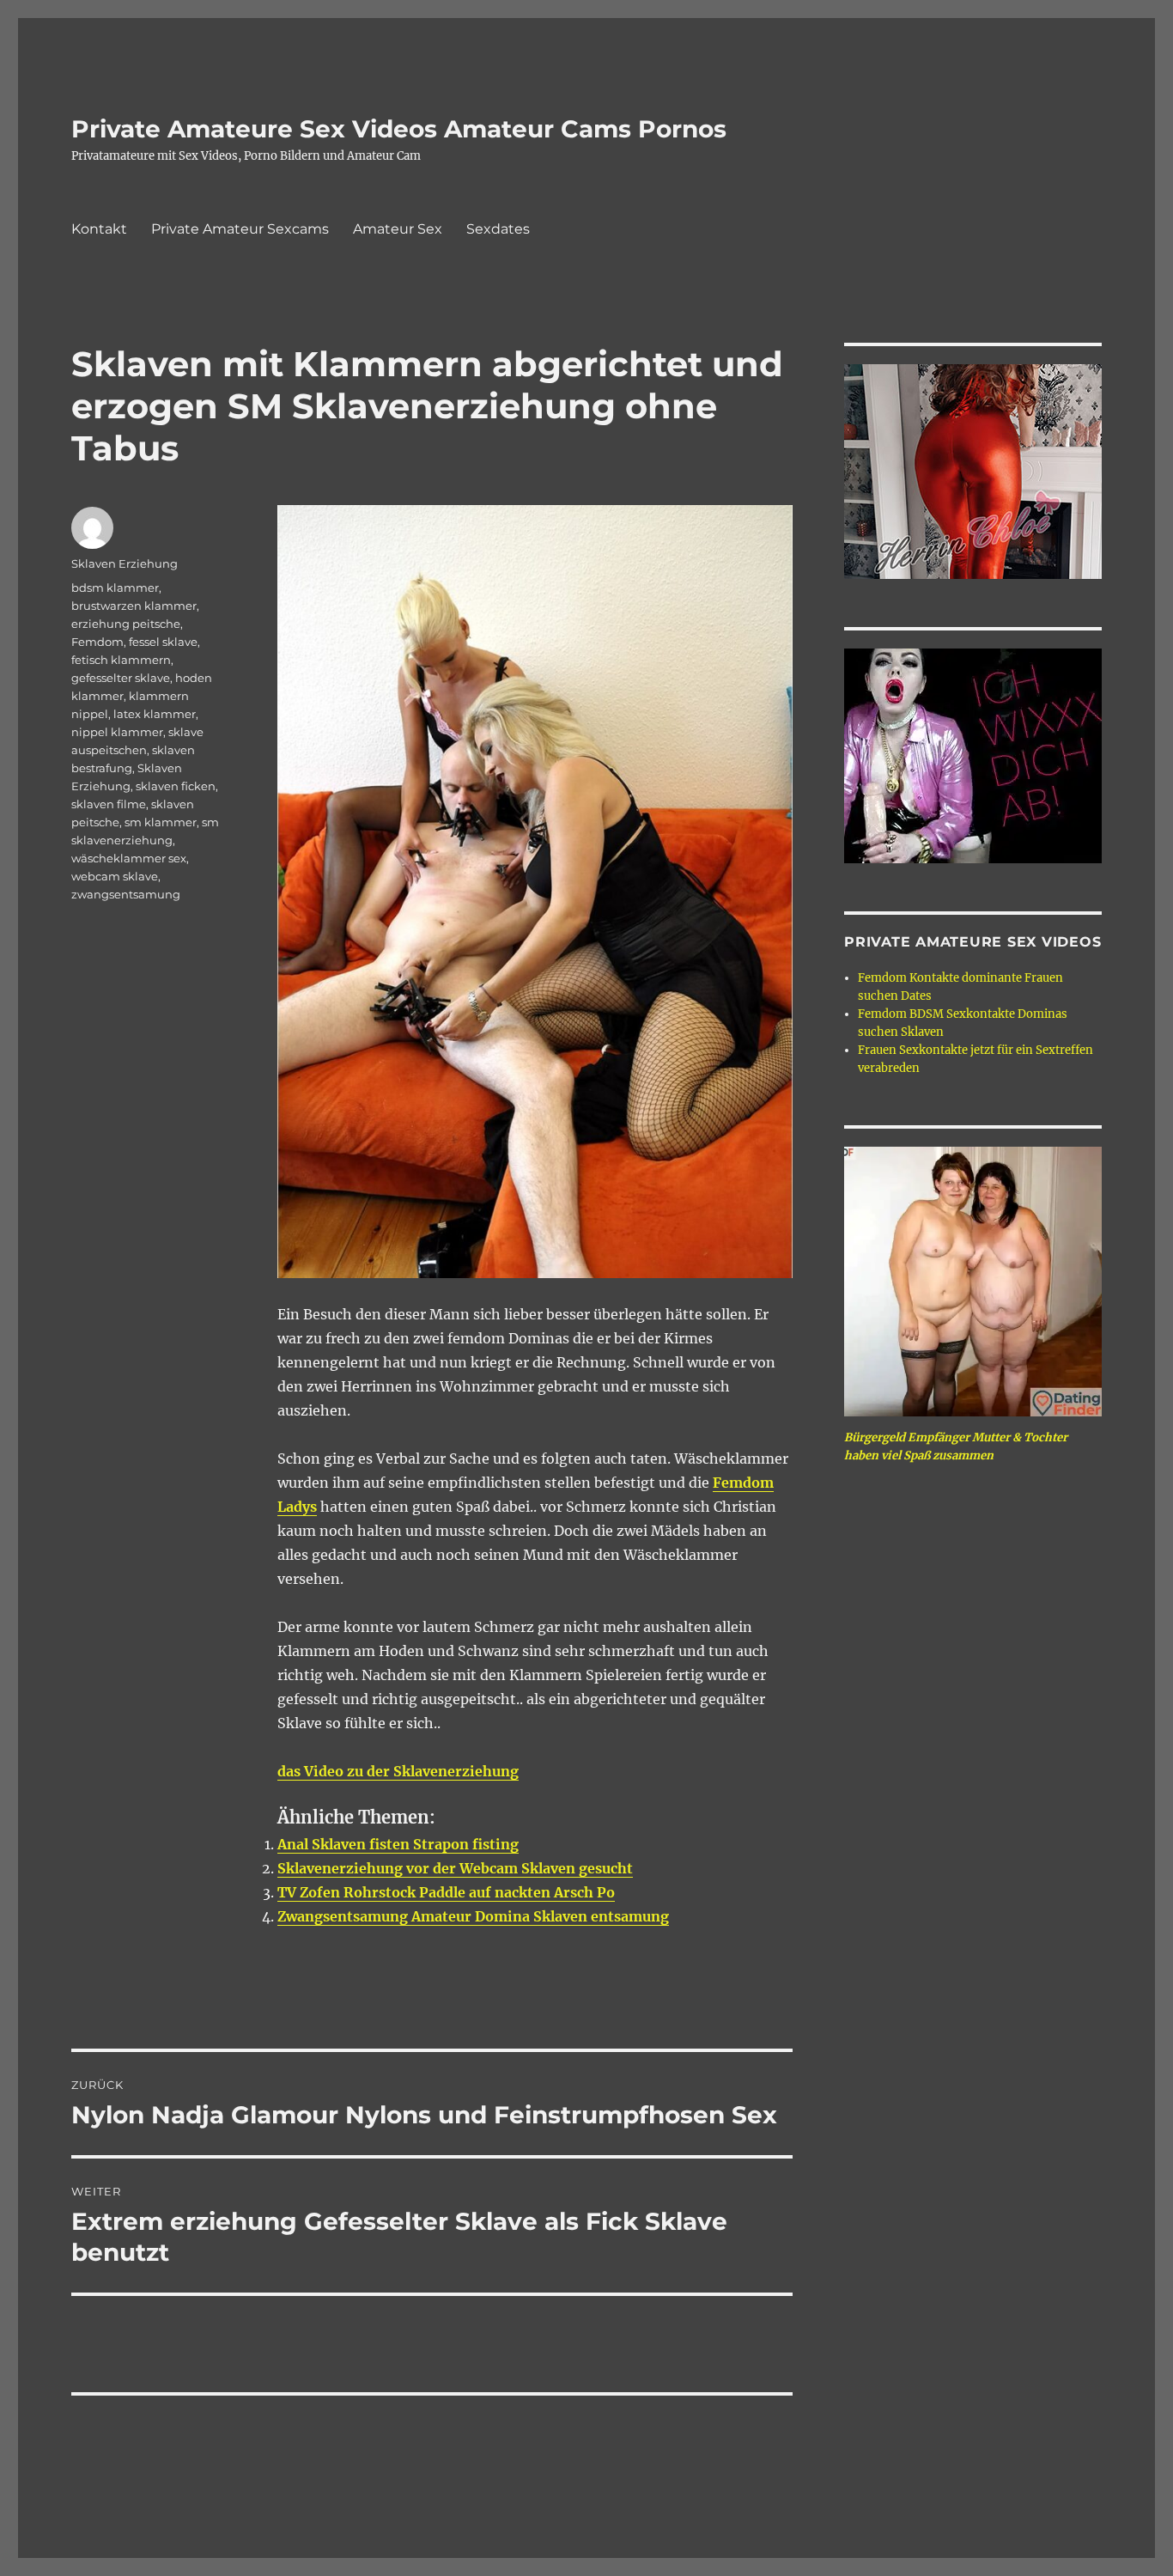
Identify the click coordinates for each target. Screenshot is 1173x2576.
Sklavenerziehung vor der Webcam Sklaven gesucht (455, 1868)
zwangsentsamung (126, 894)
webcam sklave (115, 876)
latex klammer (155, 714)
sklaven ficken (176, 786)
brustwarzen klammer (134, 606)
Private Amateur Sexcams (240, 229)
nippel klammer (117, 732)
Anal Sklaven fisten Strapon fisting (398, 1844)
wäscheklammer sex (129, 858)
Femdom (97, 642)
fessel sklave (163, 642)
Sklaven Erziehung (125, 563)
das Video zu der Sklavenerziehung (398, 1771)
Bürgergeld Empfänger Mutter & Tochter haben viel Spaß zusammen (956, 1446)
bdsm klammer (115, 588)
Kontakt (99, 229)
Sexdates (498, 229)
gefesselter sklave (121, 678)
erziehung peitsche (126, 624)
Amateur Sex (398, 229)
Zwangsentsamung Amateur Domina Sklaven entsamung (473, 1916)
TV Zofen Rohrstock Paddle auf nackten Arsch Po (446, 1892)
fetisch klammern (121, 660)
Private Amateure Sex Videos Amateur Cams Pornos (399, 129)
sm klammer (161, 822)
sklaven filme (109, 804)
